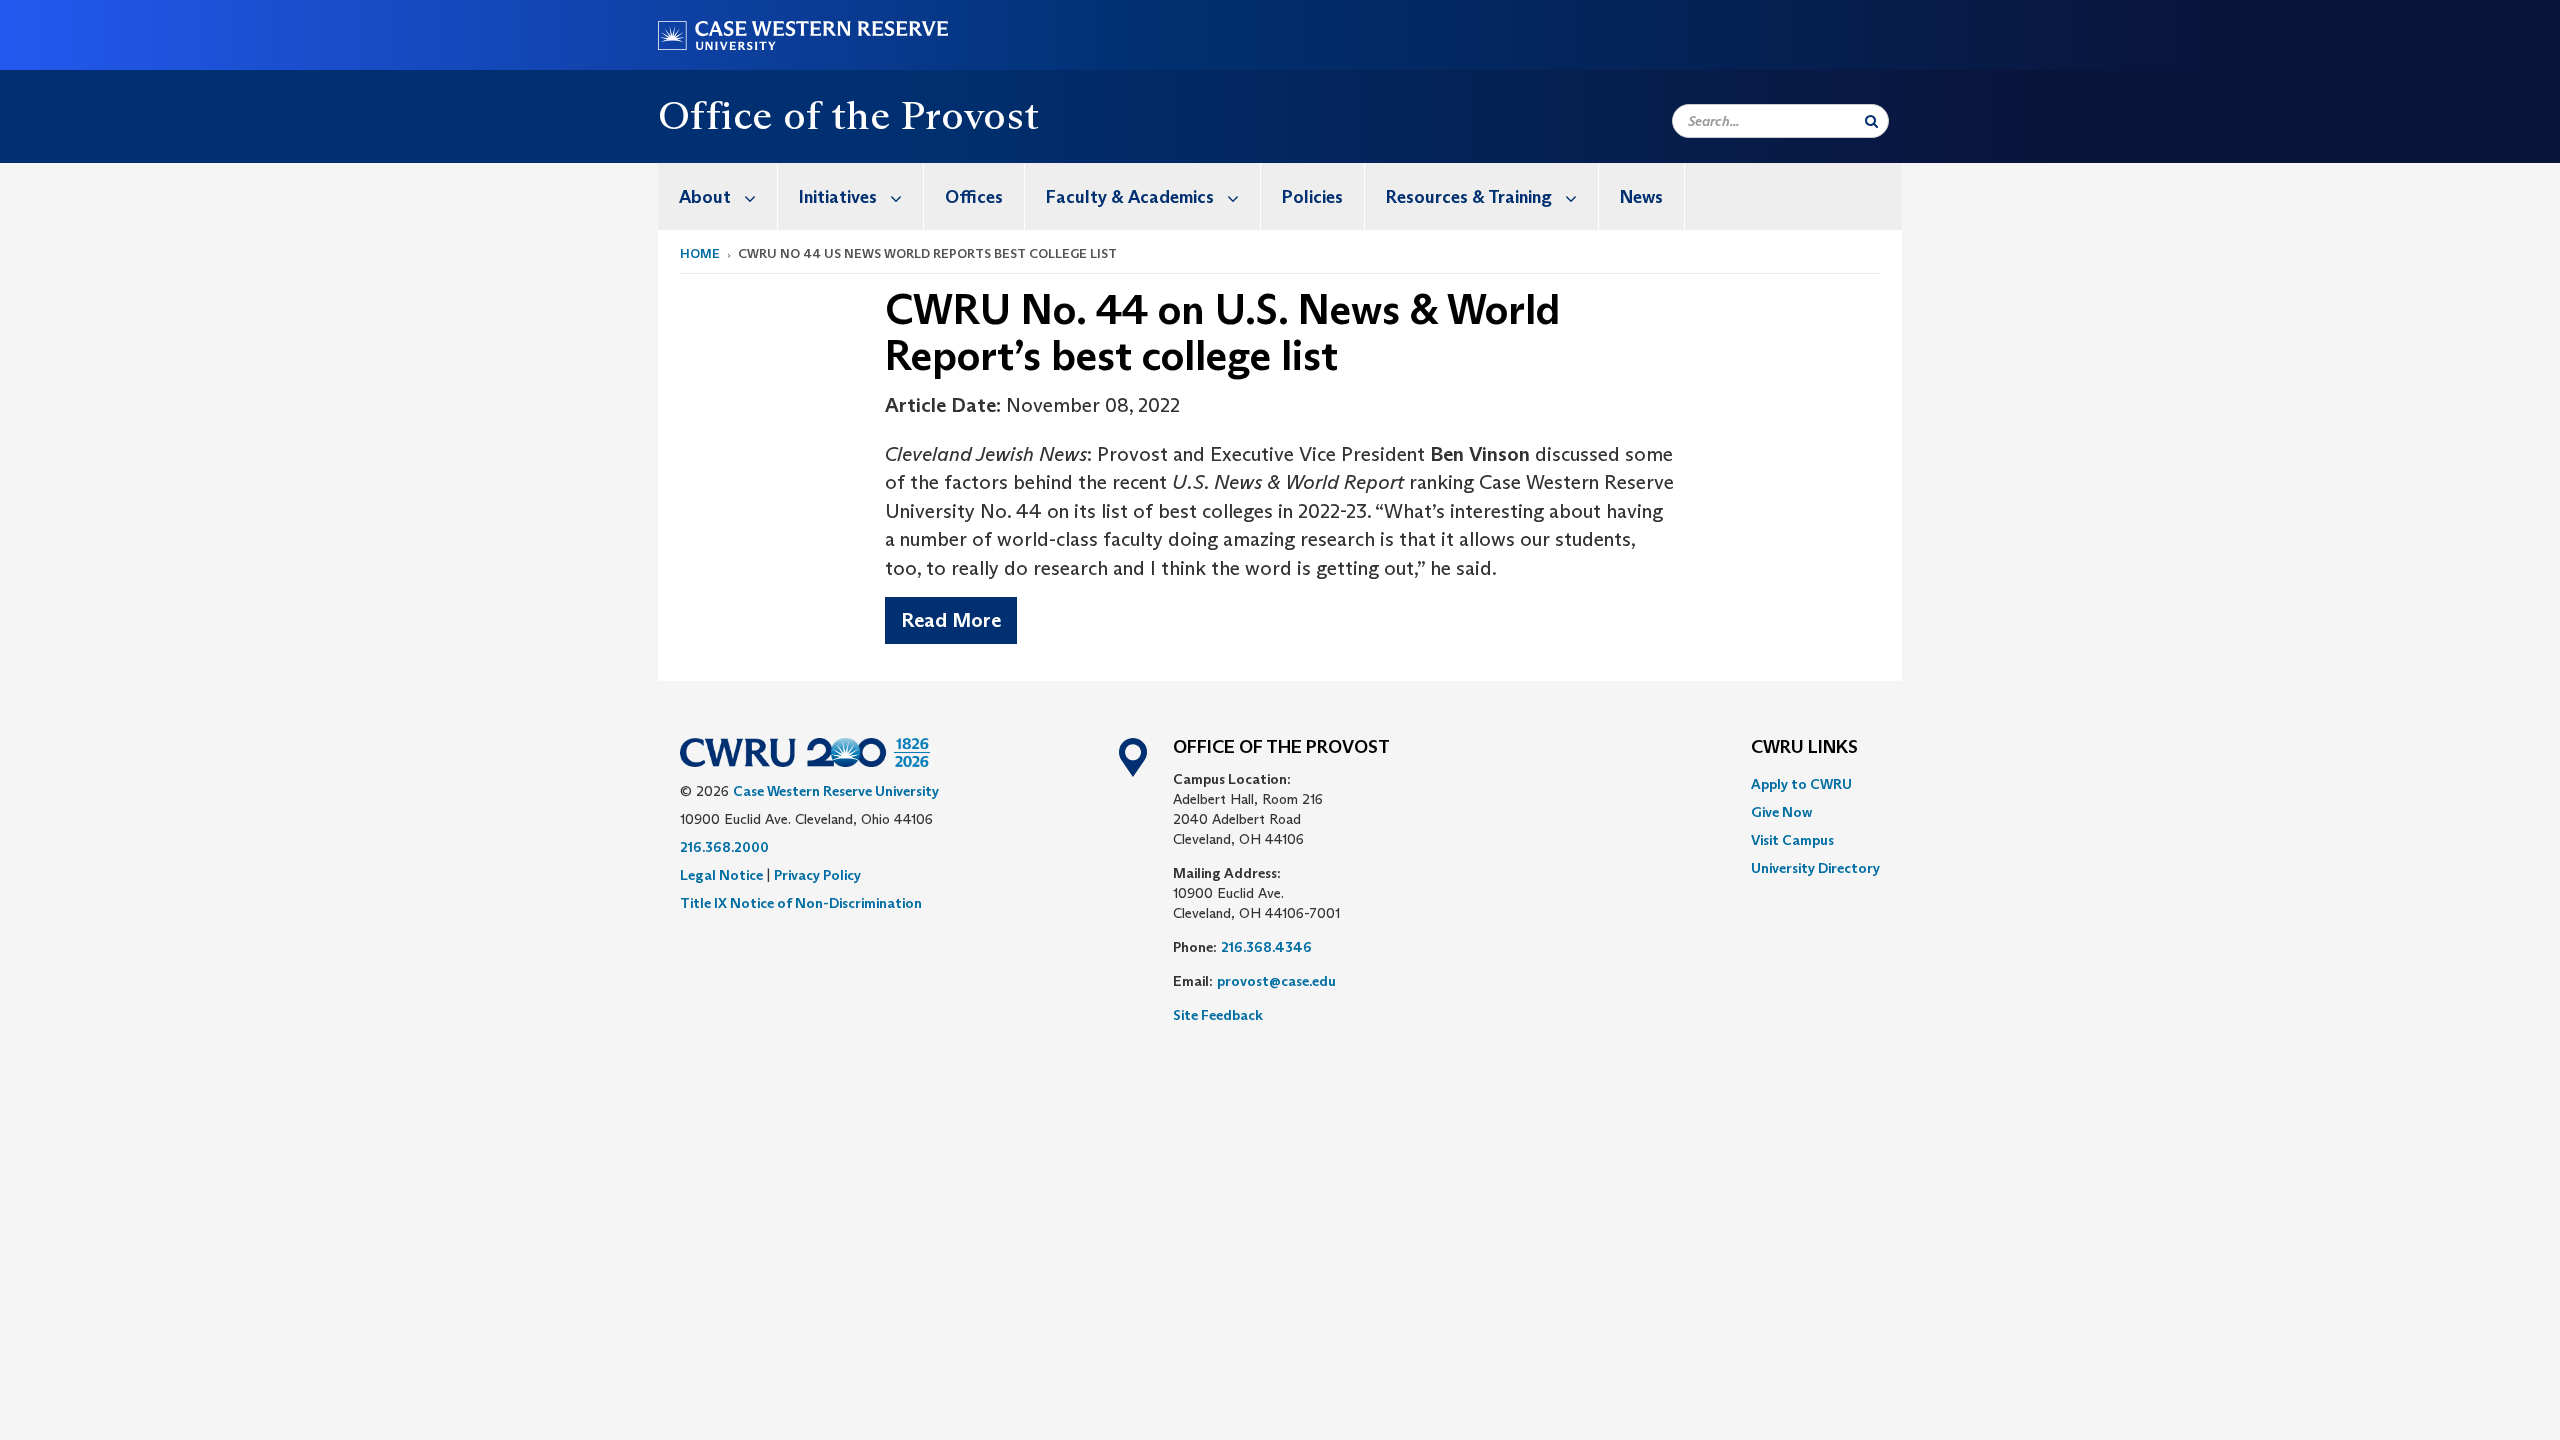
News (1641, 197)
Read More (951, 620)
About (705, 197)
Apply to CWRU (1801, 784)
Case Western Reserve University (836, 791)
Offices (974, 197)
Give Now (1781, 812)
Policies (1312, 197)
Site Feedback (1218, 1015)
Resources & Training (1469, 197)
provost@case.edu (1276, 981)
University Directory (1815, 868)
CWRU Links (1804, 748)
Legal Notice (721, 875)
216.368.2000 (724, 847)
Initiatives (838, 197)
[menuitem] (718, 196)
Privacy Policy (817, 875)
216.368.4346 (1266, 947)
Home (700, 253)
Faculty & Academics (1130, 197)
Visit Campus (1792, 840)
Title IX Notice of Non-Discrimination (801, 903)
